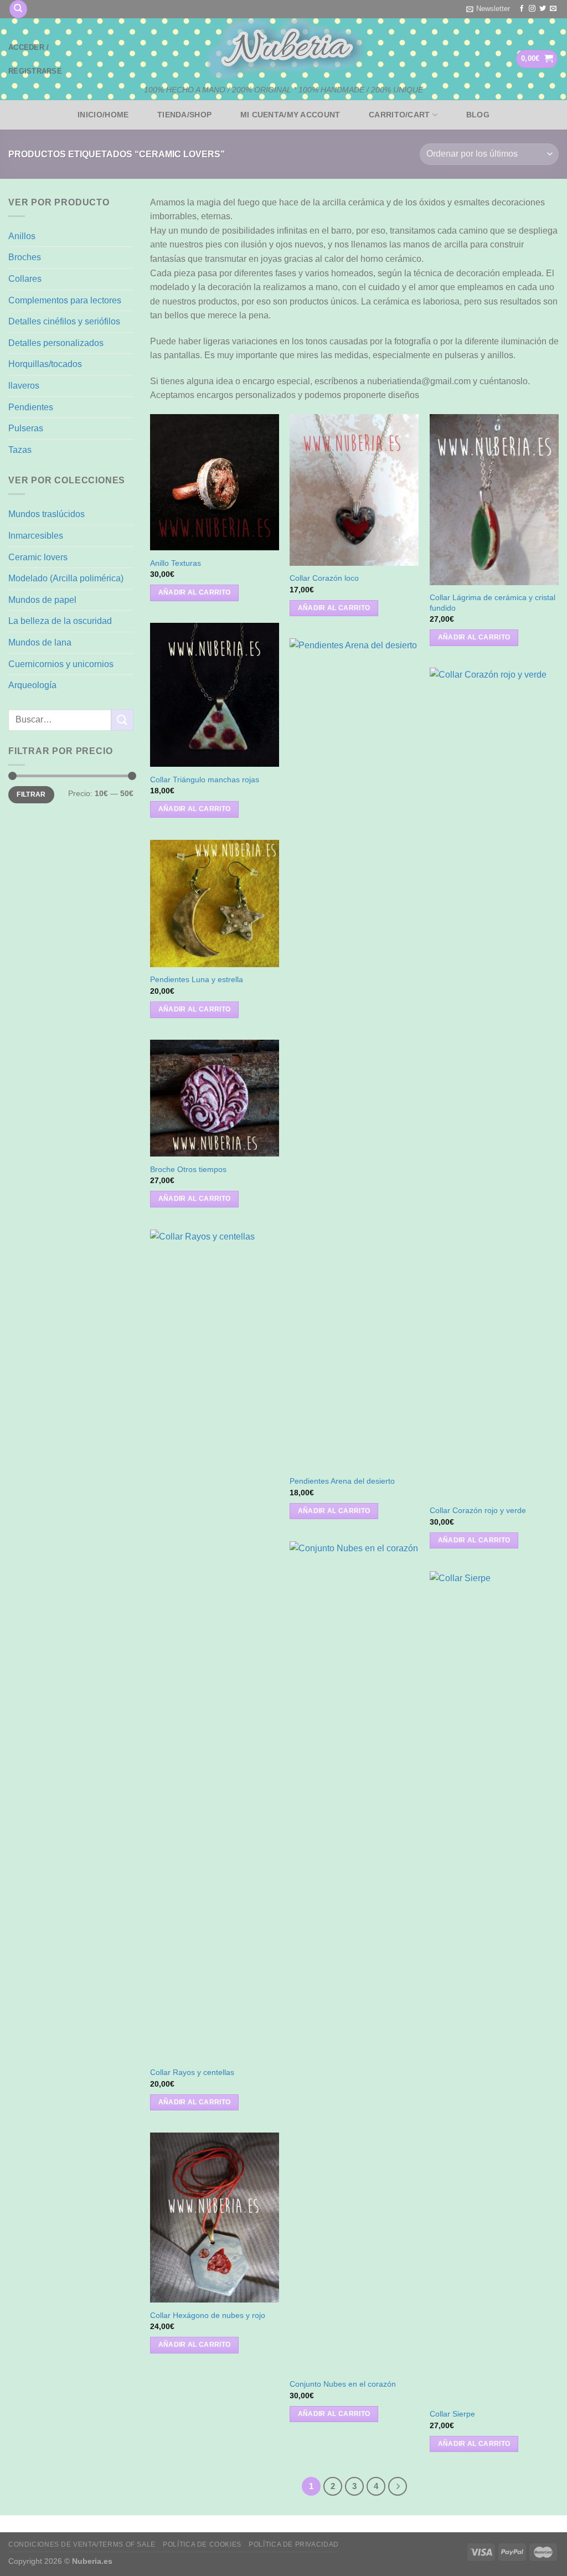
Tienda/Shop (184, 115)
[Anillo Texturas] (215, 482)
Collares (25, 279)
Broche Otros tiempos (188, 1169)
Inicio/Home (103, 115)
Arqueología (32, 685)
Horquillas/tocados (45, 364)
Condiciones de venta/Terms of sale (82, 2544)
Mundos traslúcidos (47, 514)
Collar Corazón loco (324, 578)
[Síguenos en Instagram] (532, 9)
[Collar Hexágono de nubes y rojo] (215, 2218)
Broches (25, 257)
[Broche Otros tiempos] (215, 1098)
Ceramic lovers (38, 557)
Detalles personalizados (56, 343)
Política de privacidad (293, 2544)
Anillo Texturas (176, 563)
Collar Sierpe (452, 2414)
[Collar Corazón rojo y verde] (494, 1083)
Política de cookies (202, 2544)
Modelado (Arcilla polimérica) (66, 578)
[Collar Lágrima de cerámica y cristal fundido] (494, 500)
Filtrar (31, 794)
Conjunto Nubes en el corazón (343, 2384)
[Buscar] (18, 9)
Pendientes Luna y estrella (197, 979)
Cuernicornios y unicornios (61, 664)
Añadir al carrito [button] (195, 592)
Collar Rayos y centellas (192, 2072)
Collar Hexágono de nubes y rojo (208, 2315)
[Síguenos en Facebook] (522, 9)
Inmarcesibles (36, 536)
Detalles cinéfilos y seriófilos (64, 321)
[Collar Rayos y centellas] (215, 1645)
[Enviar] (122, 720)
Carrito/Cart (399, 115)
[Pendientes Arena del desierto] (354, 1054)
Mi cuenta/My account (290, 115)
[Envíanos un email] (553, 9)
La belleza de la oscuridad (60, 621)
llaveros (24, 386)
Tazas (20, 450)
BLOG (478, 115)
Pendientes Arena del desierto (342, 1481)
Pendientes (31, 407)
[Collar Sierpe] (494, 1986)
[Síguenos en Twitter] (543, 9)
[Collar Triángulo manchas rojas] (215, 695)
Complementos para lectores (65, 300)
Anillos (22, 236)
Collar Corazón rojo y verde (478, 1510)
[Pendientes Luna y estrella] (215, 904)
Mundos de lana (40, 642)
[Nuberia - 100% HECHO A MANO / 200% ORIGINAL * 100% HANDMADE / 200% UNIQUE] (283, 49)
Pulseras (26, 428)
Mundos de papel (42, 600)
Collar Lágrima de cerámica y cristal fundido (493, 603)
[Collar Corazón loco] (354, 490)
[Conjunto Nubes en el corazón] (354, 1956)
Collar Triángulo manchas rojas (205, 779)
